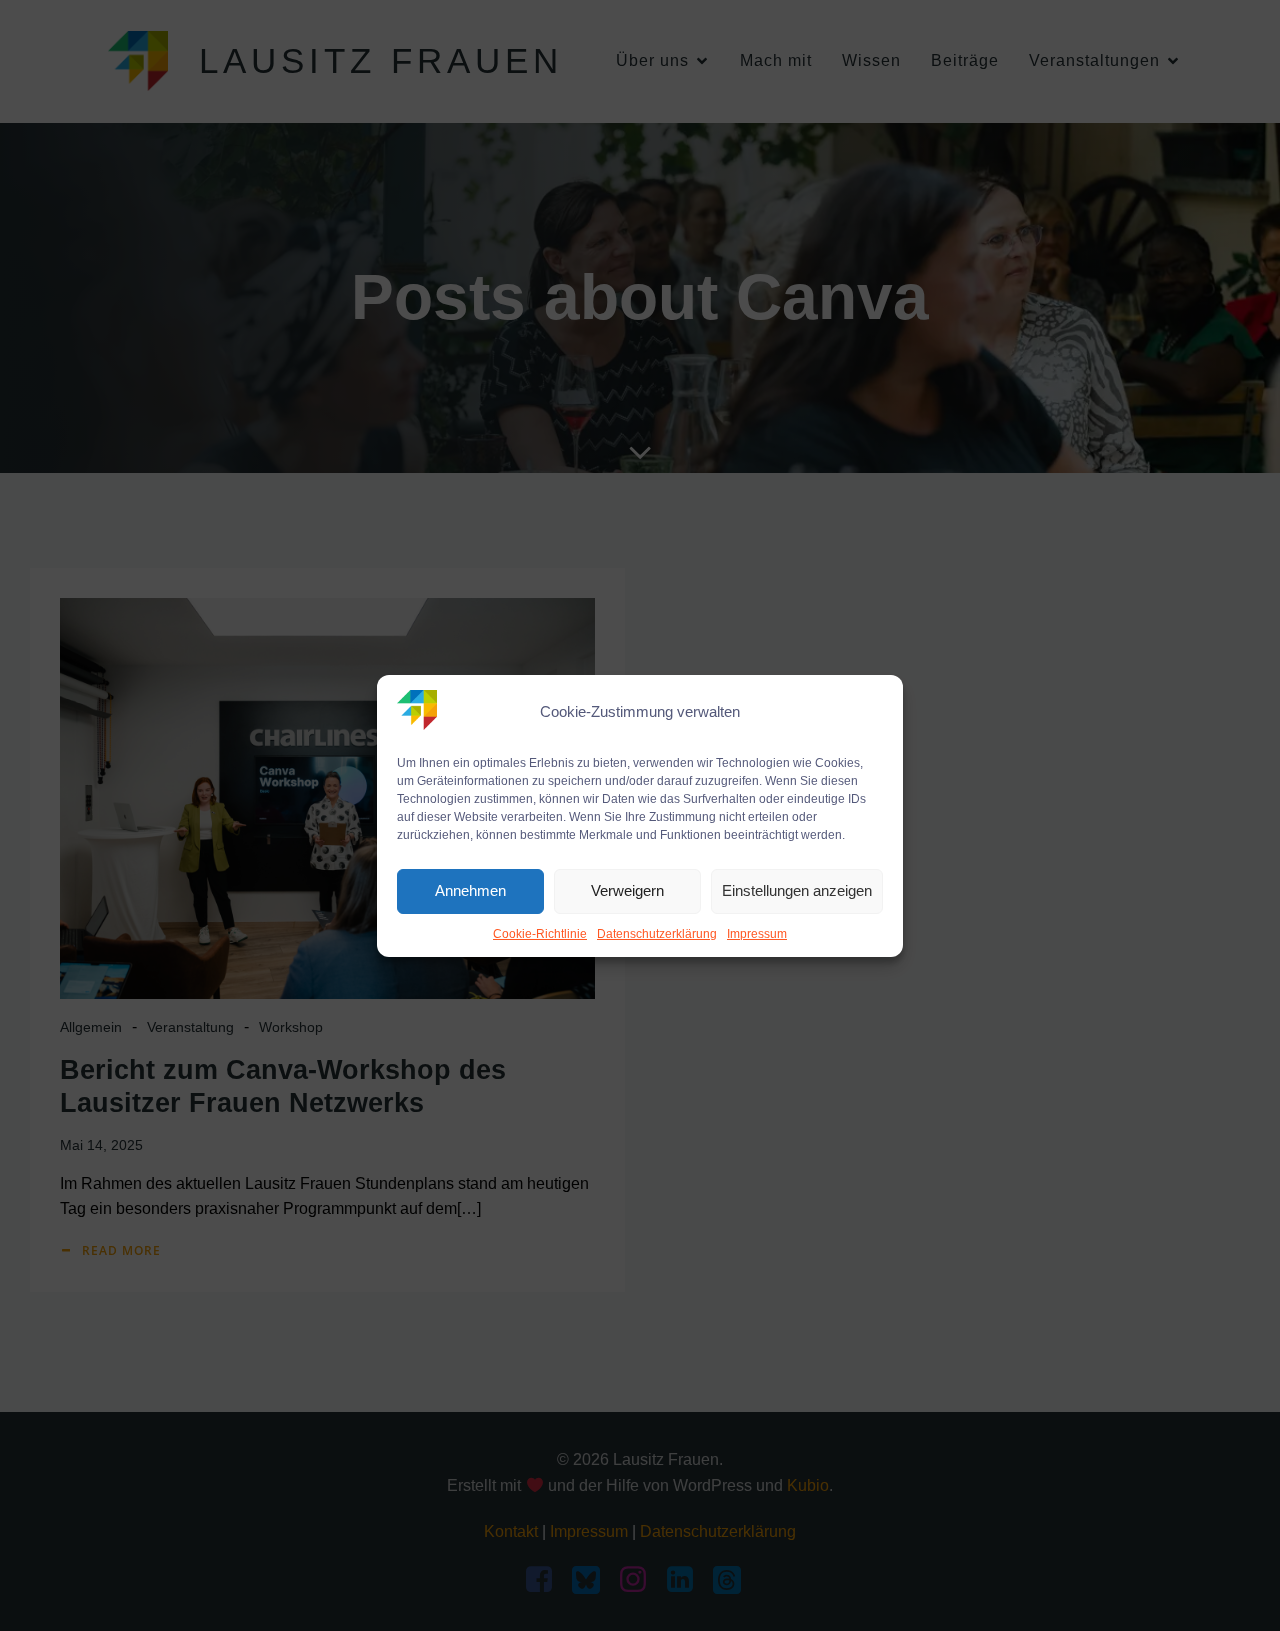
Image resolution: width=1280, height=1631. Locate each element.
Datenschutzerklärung (657, 934)
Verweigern (627, 890)
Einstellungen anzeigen (797, 890)
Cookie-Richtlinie (540, 934)
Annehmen (470, 890)
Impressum (757, 934)
